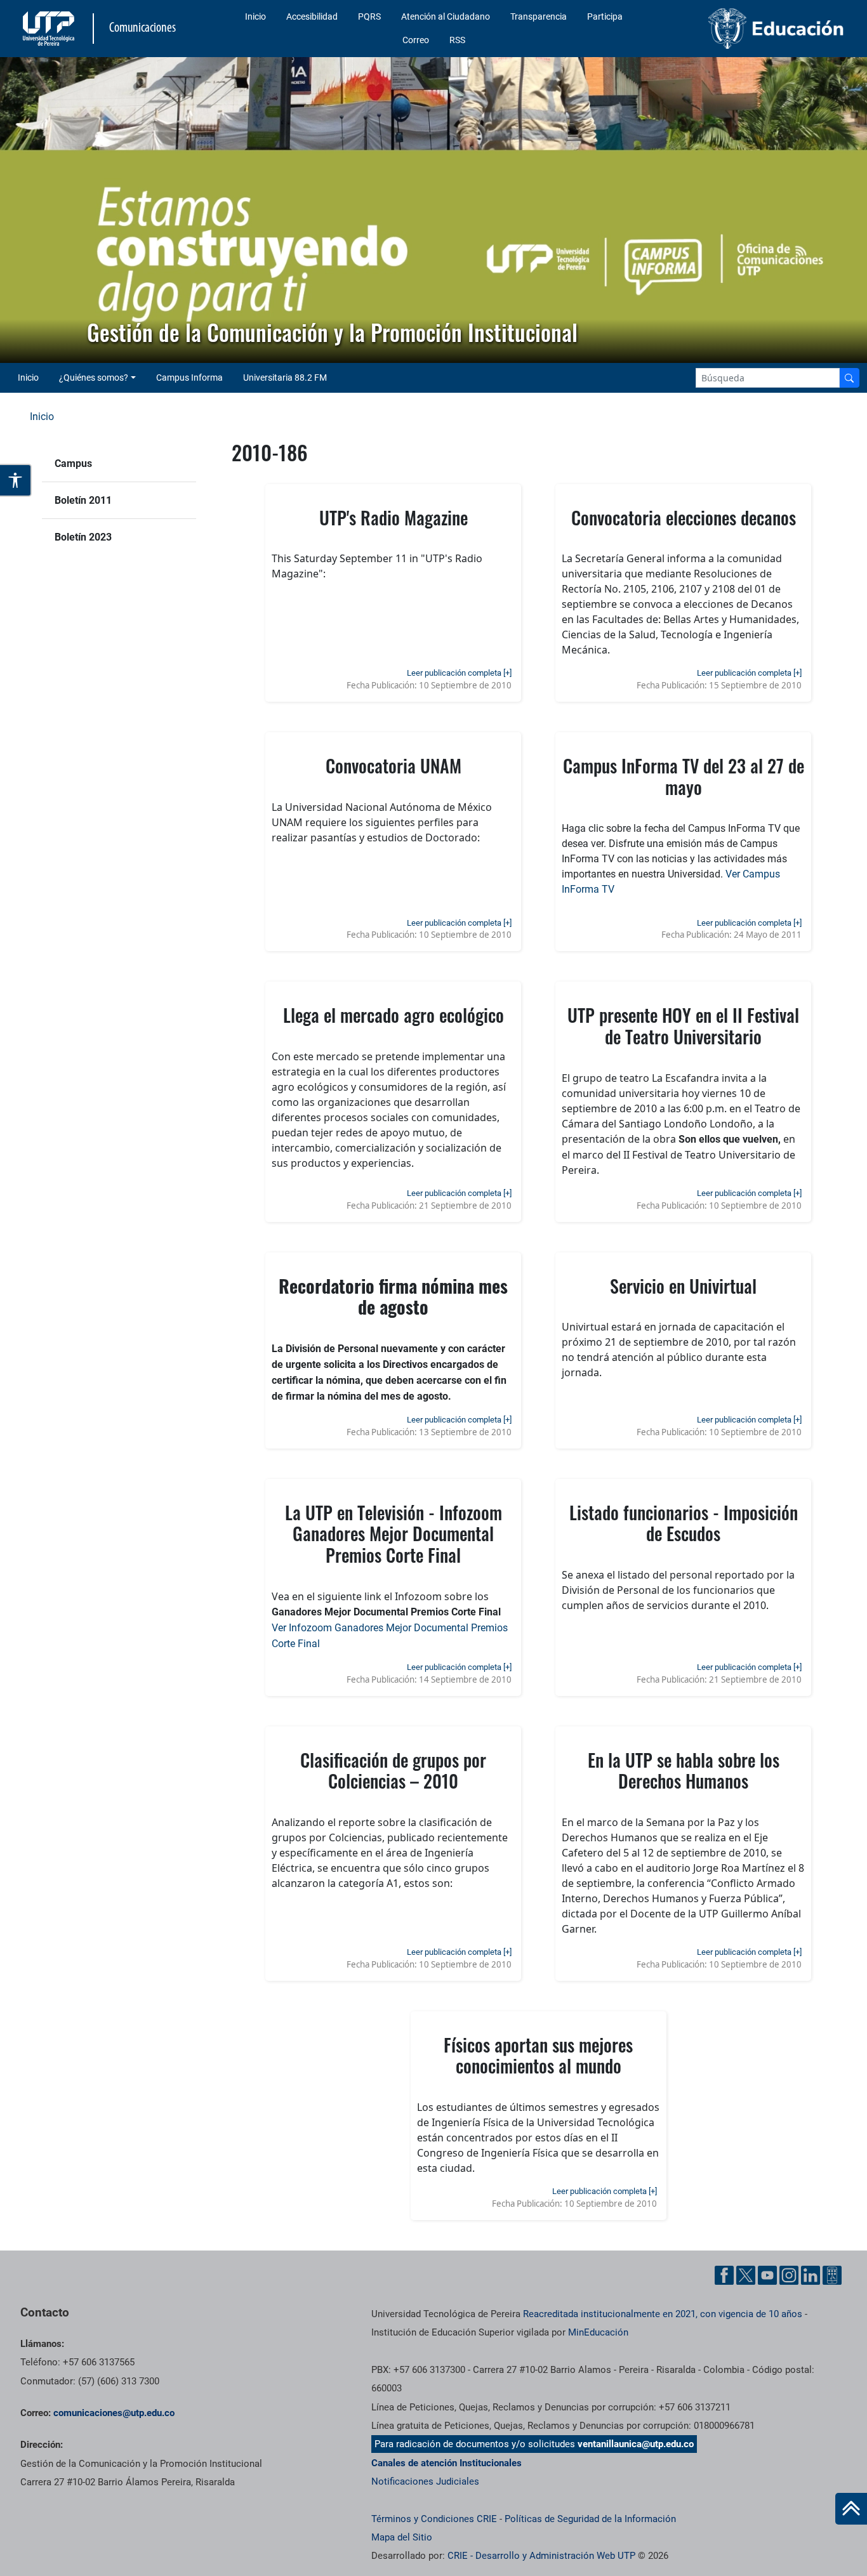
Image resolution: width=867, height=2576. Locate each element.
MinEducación (598, 2332)
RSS (457, 40)
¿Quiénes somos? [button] (94, 378)
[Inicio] (851, 2509)
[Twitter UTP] (746, 2275)
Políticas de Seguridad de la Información (590, 2519)
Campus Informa (189, 378)
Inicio (255, 16)
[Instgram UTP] (789, 2275)
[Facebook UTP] (724, 2275)
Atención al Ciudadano (446, 16)
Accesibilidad (312, 16)
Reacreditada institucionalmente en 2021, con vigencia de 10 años (663, 2314)
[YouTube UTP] (767, 2275)
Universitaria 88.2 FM (285, 378)
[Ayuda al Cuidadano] (832, 2275)
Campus (73, 463)
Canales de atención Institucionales (447, 2463)
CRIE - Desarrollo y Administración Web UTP (541, 2556)
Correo (416, 40)
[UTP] (50, 29)
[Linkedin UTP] (811, 2275)
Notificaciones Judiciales (425, 2481)
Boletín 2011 (83, 500)
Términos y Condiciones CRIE (434, 2519)
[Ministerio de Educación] (753, 29)
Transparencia (539, 16)
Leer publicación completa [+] (459, 673)
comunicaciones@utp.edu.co (114, 2413)
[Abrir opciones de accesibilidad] (16, 480)
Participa (605, 16)
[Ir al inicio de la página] (851, 2509)
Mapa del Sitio (402, 2537)
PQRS (369, 16)
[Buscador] (849, 378)
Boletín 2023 (83, 537)
